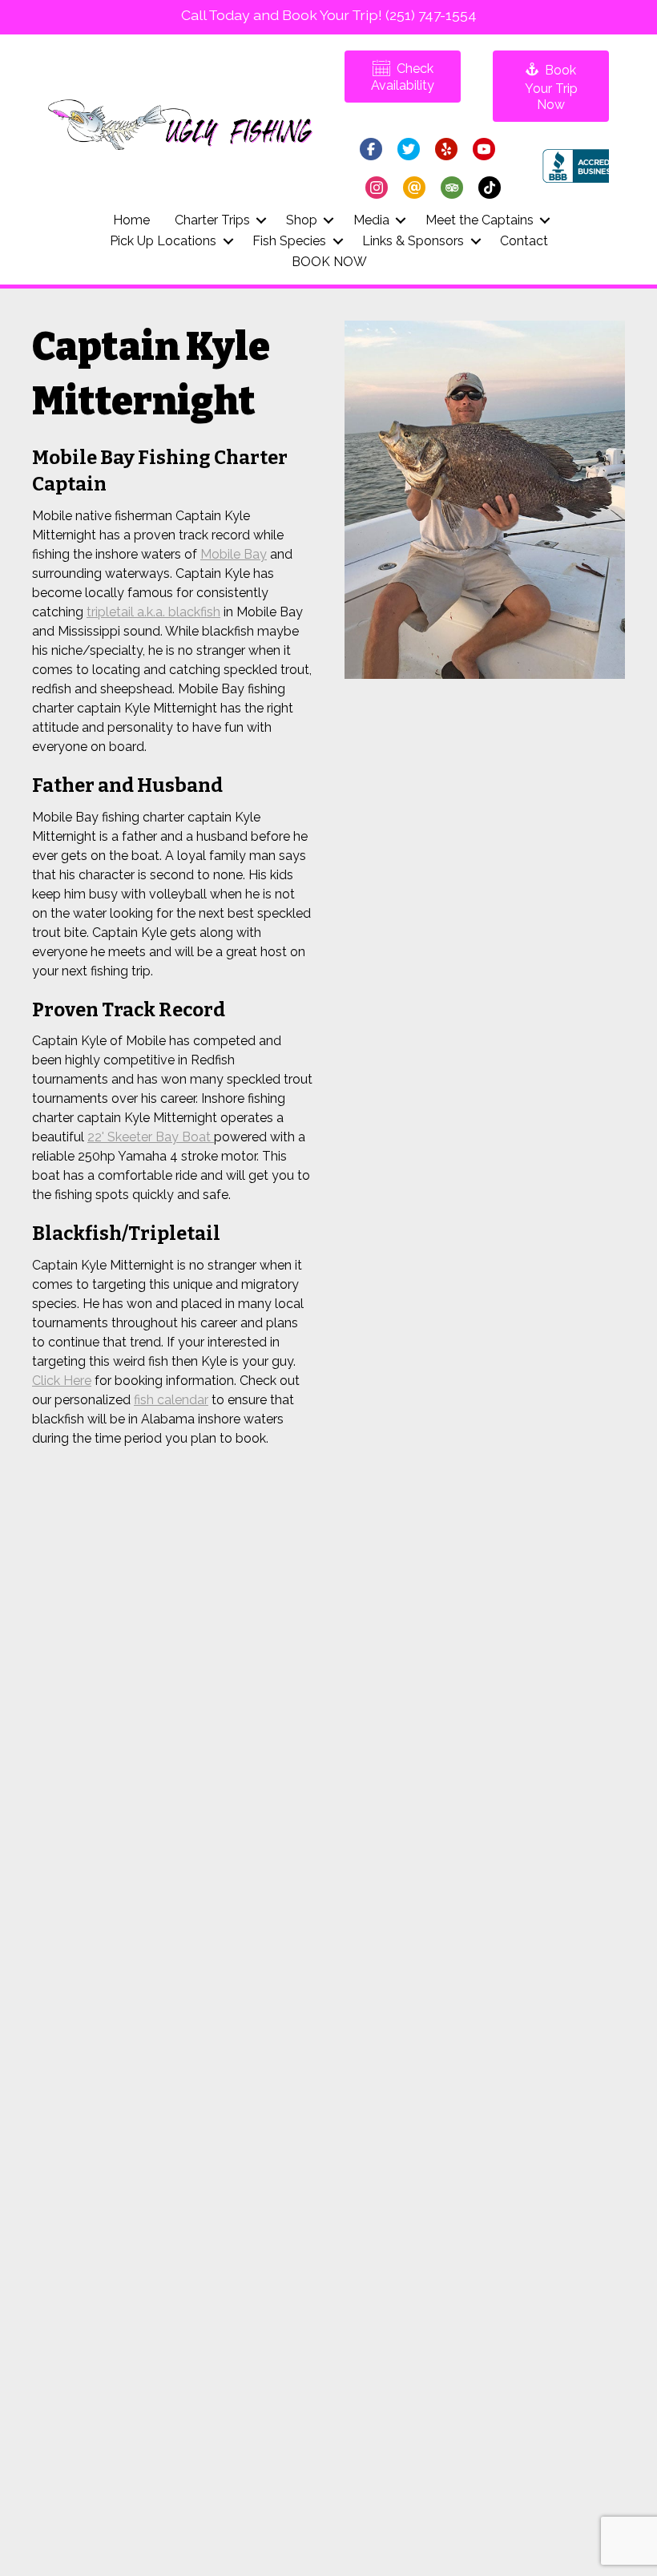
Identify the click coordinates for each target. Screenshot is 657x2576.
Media (371, 220)
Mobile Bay (234, 554)
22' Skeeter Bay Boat (151, 1137)
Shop (302, 220)
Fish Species (289, 241)
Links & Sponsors (413, 241)
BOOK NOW (329, 262)
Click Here (62, 1381)
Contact (524, 241)
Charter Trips (212, 220)
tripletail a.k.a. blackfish (153, 612)
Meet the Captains (480, 220)
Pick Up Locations (163, 241)
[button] (262, 220)
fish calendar (171, 1400)
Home (131, 220)
